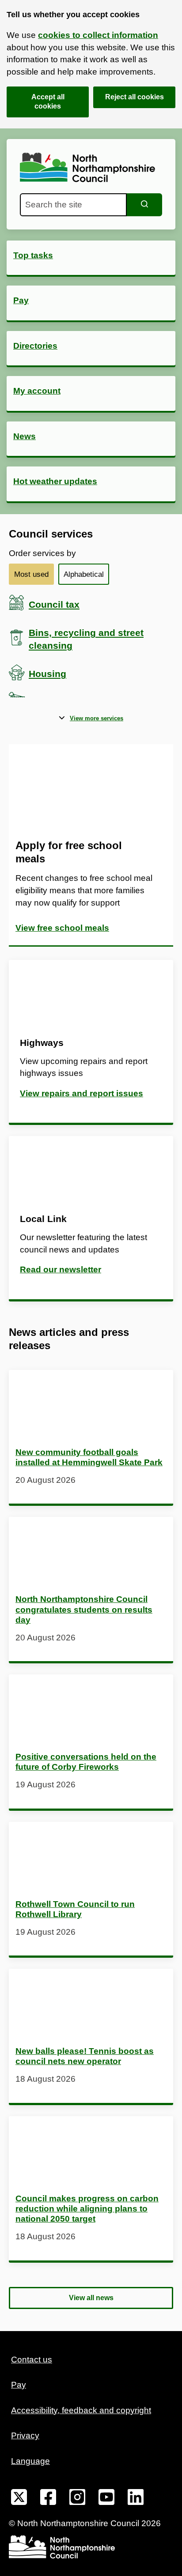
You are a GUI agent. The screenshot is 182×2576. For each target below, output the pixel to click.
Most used (31, 574)
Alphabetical (84, 574)
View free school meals (62, 928)
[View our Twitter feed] (19, 2499)
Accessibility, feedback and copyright (81, 2410)
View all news (91, 2298)
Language (30, 2461)
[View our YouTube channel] (106, 2499)
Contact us (32, 2360)
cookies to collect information (98, 35)
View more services (97, 718)
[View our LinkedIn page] (136, 2499)
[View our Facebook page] (48, 2499)
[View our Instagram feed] (77, 2499)
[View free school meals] (91, 788)
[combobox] (73, 205)
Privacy (25, 2435)
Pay (19, 2385)
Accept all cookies (48, 102)
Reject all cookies (135, 97)
